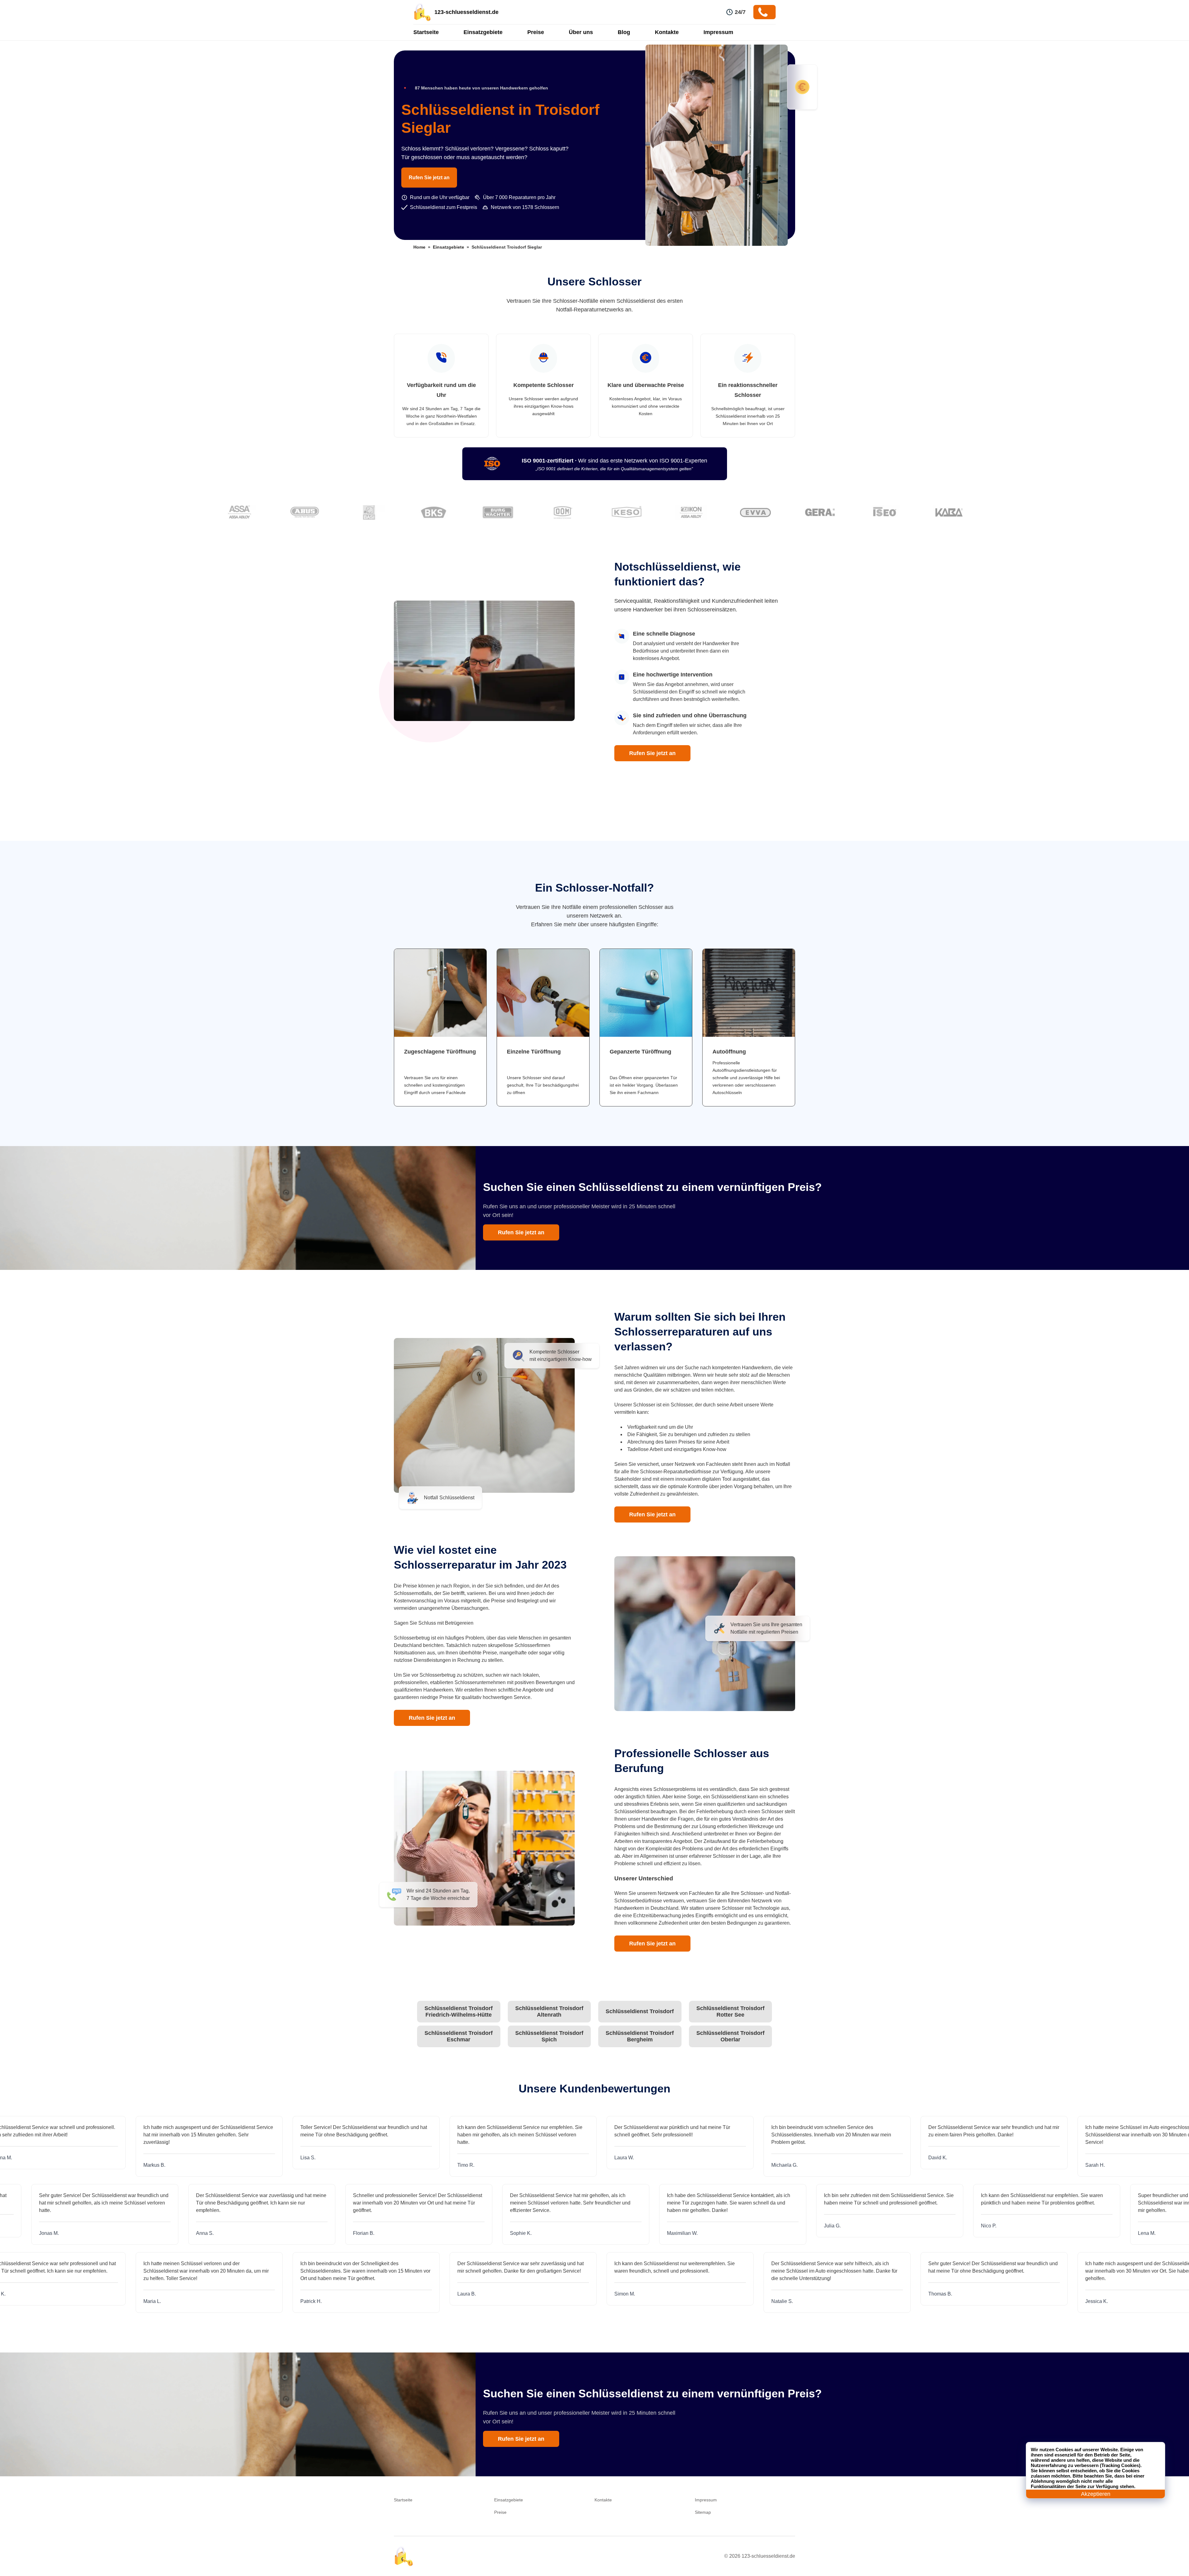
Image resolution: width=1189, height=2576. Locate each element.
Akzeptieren (1096, 2494)
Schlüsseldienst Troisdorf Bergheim (640, 2036)
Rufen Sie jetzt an (429, 178)
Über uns (581, 32)
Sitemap (703, 2512)
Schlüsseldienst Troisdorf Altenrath (549, 2011)
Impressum (718, 32)
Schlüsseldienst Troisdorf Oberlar (730, 2036)
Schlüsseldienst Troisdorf (640, 2011)
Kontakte (667, 32)
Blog (624, 32)
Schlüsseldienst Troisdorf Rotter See (730, 2011)
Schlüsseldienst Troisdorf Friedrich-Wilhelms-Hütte (459, 2011)
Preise (536, 32)
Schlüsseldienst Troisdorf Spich (549, 2036)
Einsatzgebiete (483, 32)
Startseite (426, 32)
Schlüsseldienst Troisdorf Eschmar (459, 2036)
